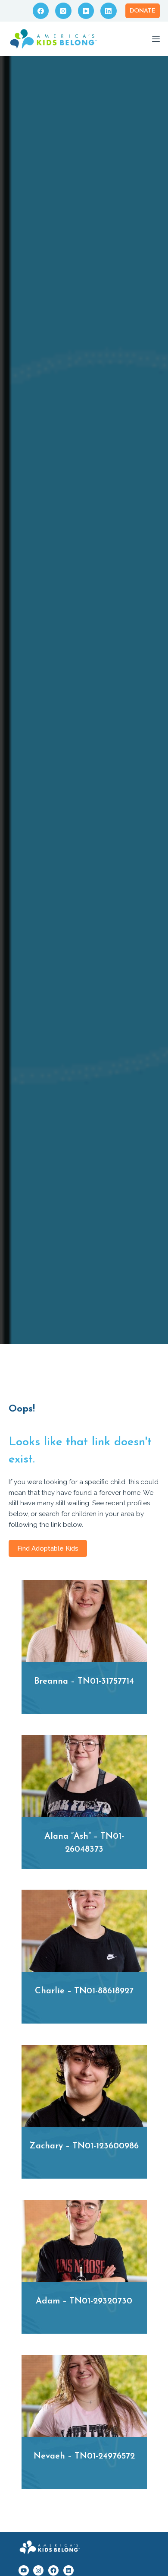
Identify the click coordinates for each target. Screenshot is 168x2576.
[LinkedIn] (109, 11)
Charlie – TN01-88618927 (84, 1991)
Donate (143, 11)
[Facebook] (41, 11)
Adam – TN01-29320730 (84, 2301)
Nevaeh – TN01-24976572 (84, 2456)
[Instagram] (63, 11)
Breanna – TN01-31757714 (84, 1681)
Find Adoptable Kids (48, 1548)
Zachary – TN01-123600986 (84, 2146)
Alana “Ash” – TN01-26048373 (84, 1843)
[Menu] (156, 39)
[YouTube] (86, 11)
